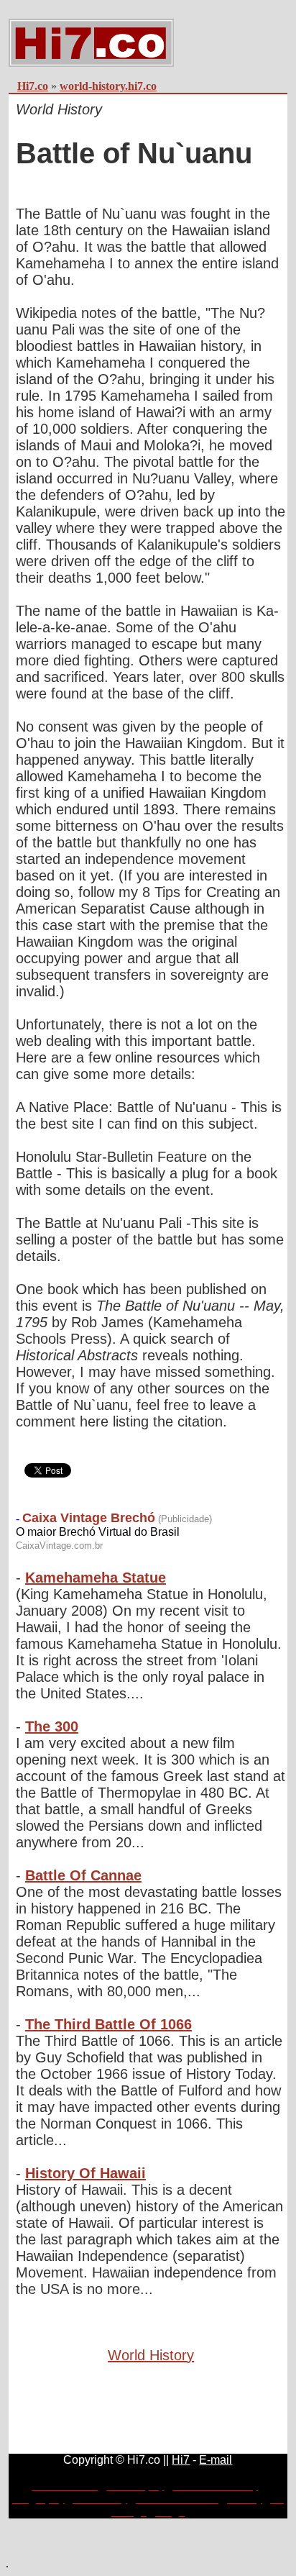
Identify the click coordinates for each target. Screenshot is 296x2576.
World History (151, 2355)
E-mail (216, 2460)
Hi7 (181, 2460)
